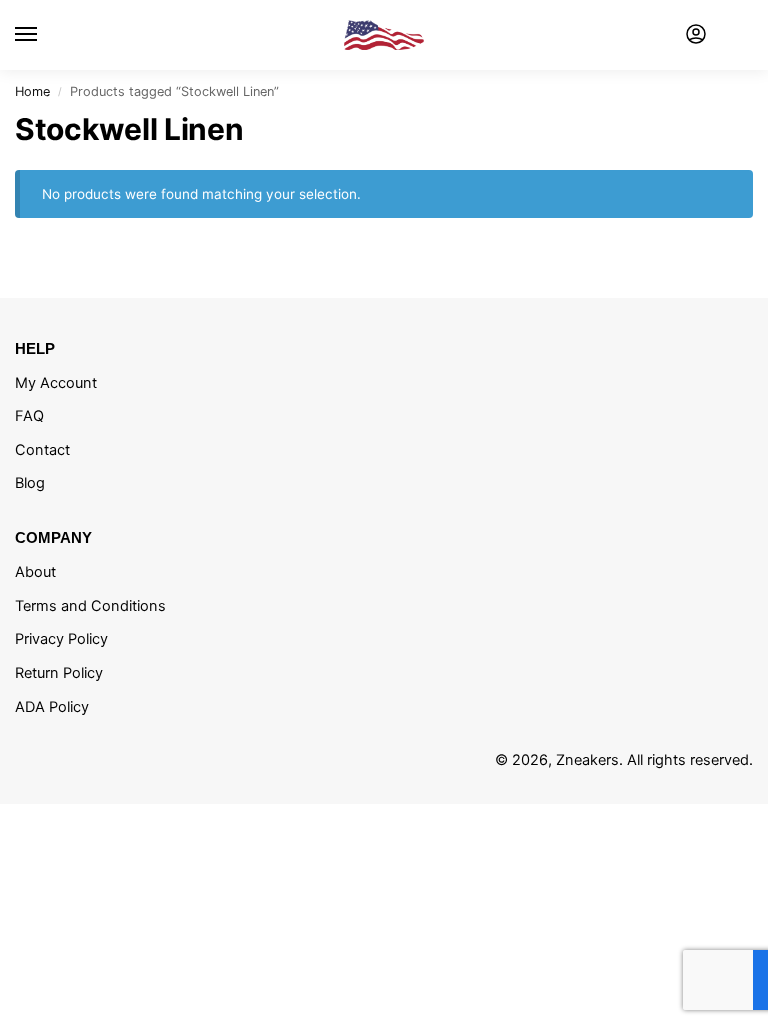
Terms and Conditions (90, 606)
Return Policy (59, 673)
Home (32, 91)
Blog (30, 483)
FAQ (29, 416)
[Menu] (45, 35)
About (35, 572)
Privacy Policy (61, 639)
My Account (56, 383)
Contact (42, 450)
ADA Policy (52, 707)
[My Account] (696, 35)
